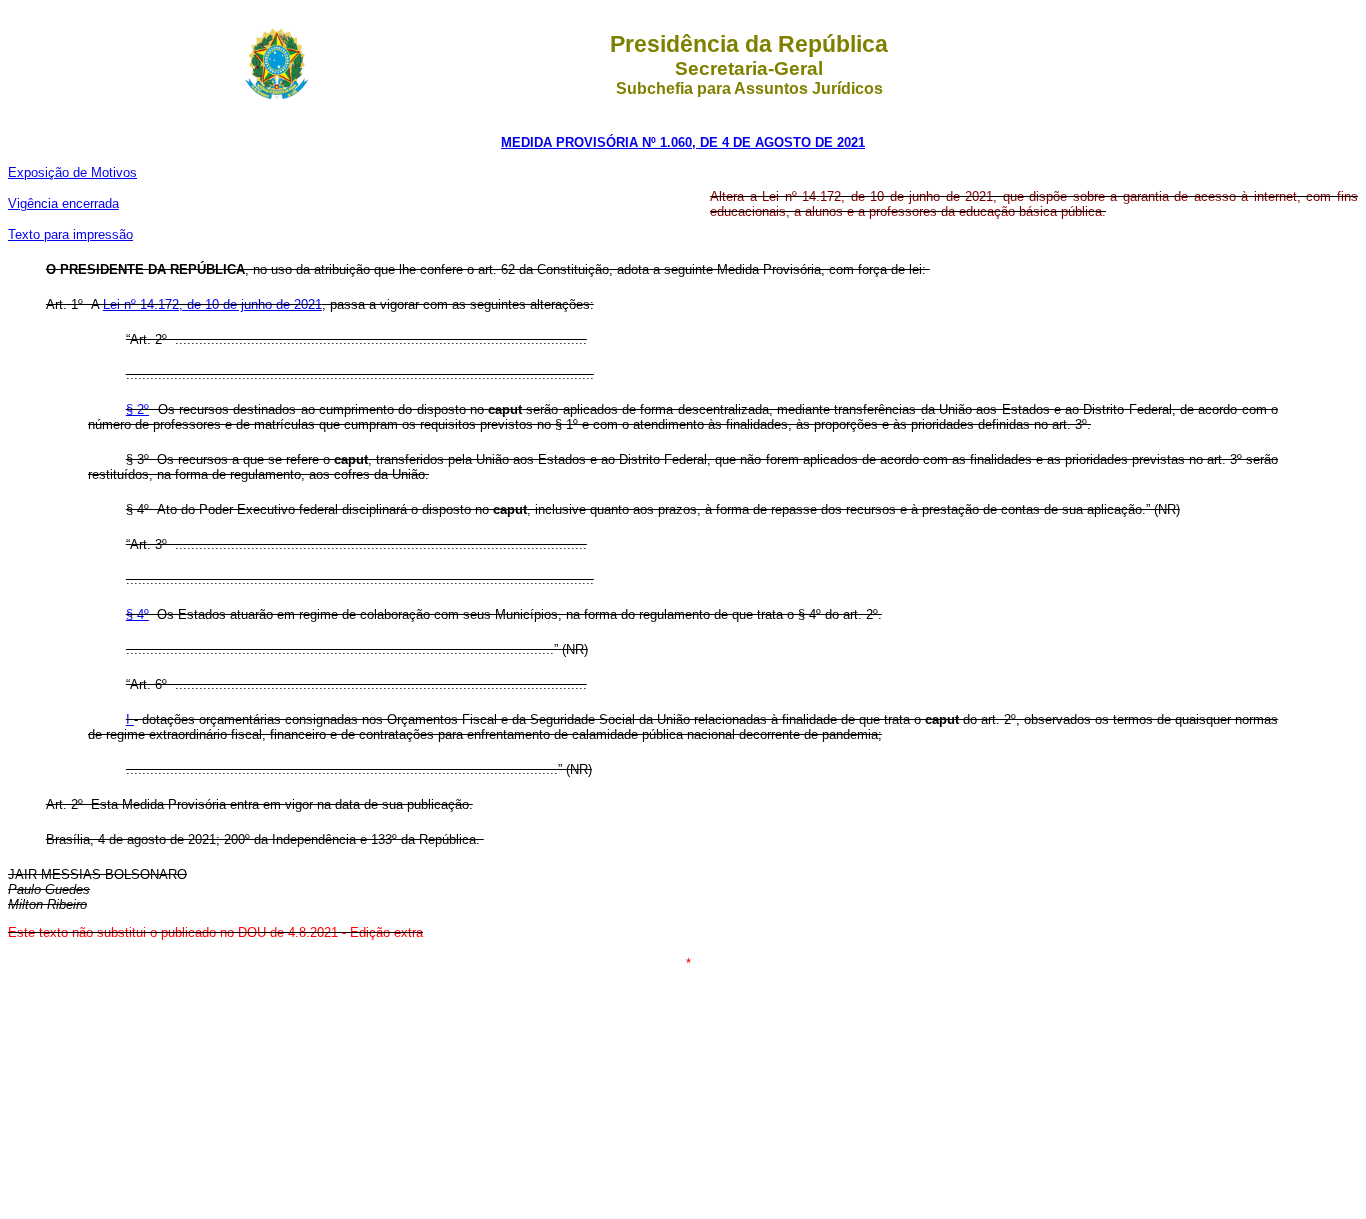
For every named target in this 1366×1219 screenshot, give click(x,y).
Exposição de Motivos (72, 172)
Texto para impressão (70, 234)
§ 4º (137, 614)
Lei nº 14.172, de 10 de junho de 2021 (212, 304)
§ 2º (137, 409)
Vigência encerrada (63, 203)
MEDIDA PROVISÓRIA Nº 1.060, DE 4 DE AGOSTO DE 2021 (683, 142)
